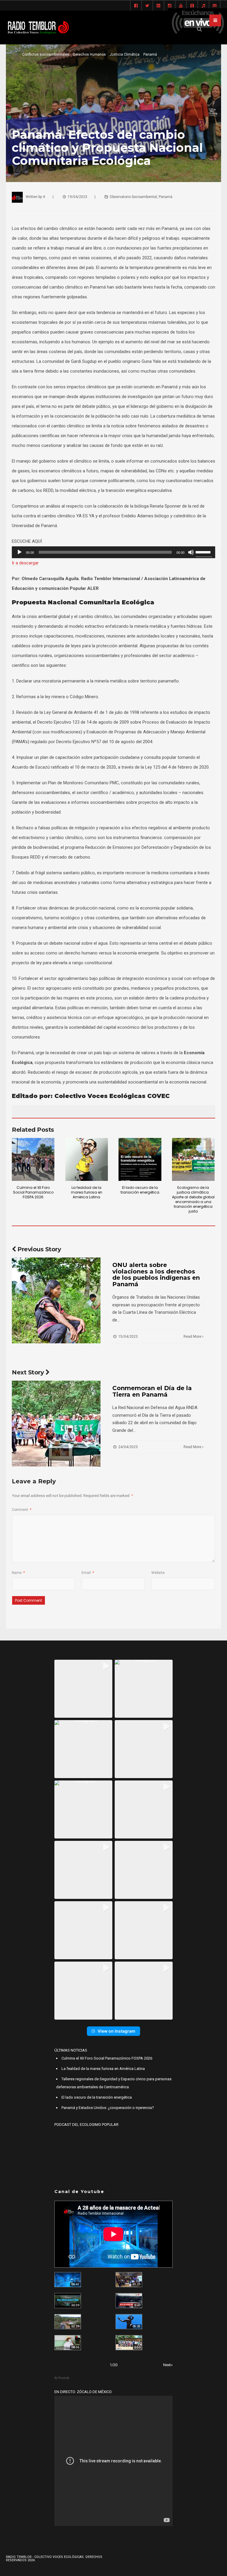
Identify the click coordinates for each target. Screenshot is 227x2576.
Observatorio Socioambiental (133, 197)
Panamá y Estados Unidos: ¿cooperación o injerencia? (108, 2108)
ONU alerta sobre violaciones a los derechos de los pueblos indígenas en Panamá (156, 1275)
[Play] (20, 552)
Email (88, 1573)
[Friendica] (158, 6)
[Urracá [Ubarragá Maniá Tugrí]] (129, 2322)
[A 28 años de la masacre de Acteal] (68, 2280)
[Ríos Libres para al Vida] (68, 2301)
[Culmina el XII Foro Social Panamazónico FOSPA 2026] (33, 1159)
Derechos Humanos (89, 54)
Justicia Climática (125, 54)
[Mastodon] (215, 6)
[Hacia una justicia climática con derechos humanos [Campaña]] (129, 2301)
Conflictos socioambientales (46, 54)
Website (158, 1573)
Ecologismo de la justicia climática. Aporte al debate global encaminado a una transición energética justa (193, 1199)
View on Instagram (116, 2031)
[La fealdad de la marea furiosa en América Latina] (87, 1159)
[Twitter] (147, 6)
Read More (193, 1337)
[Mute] (191, 552)
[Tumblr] (192, 6)
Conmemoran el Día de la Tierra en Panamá (152, 1391)
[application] (113, 552)
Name (18, 1573)
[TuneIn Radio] (203, 6)
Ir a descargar (25, 563)
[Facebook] (136, 6)
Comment (22, 1510)
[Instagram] (170, 6)
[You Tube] (181, 6)
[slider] (204, 552)
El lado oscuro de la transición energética (140, 1190)
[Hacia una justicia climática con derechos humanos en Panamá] (68, 2322)
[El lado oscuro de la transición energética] (140, 1159)
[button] (83, 1689)
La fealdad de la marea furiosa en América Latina (87, 1192)
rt (44, 197)
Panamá (150, 54)
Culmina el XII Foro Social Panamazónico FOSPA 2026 (33, 1192)
